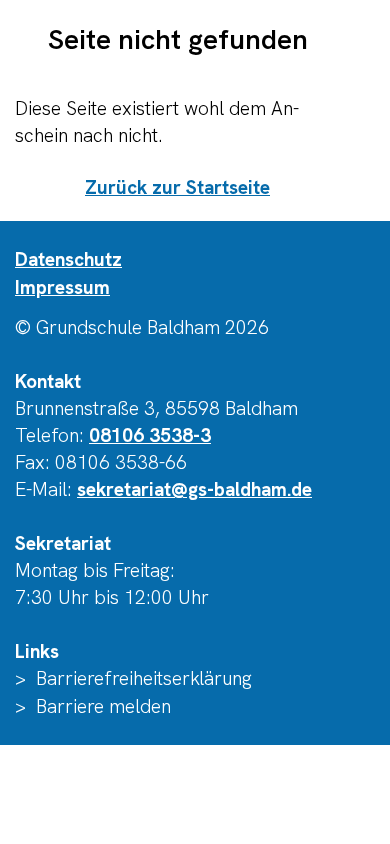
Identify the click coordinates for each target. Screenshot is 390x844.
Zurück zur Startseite (177, 187)
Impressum (62, 287)
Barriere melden (103, 706)
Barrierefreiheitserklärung (144, 678)
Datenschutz (68, 259)
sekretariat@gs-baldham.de (194, 489)
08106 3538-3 (150, 435)
